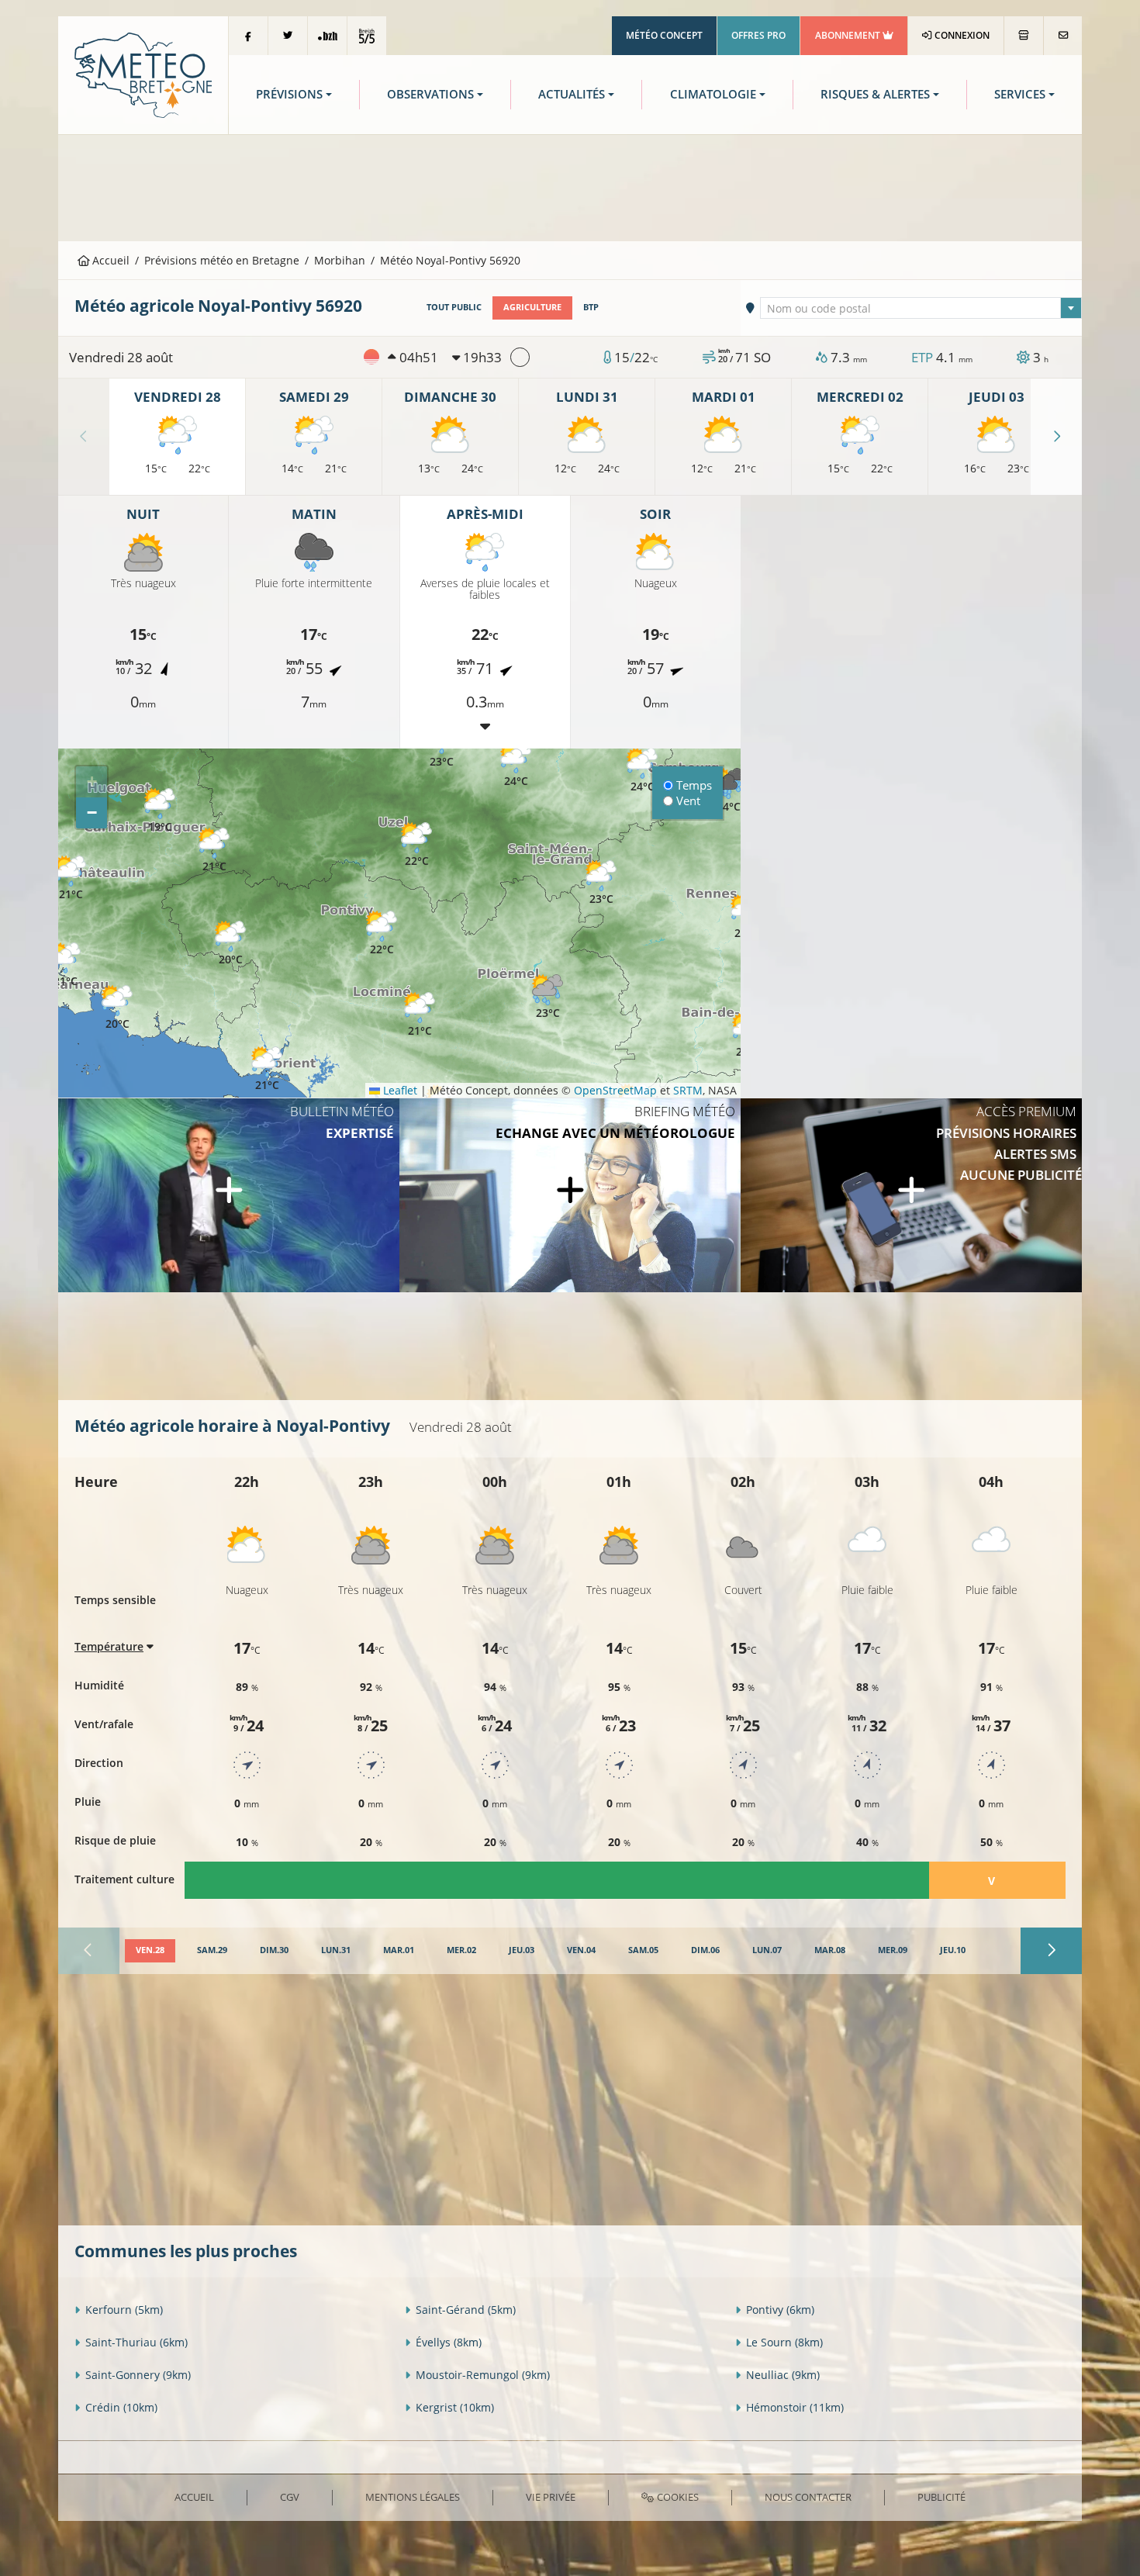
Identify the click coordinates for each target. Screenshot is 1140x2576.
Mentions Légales (413, 2497)
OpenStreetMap (615, 1090)
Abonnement (849, 35)
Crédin (121, 2407)
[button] (230, 944)
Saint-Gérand (466, 2310)
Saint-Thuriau (136, 2342)
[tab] (150, 1951)
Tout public (454, 307)
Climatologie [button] (713, 94)
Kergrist (455, 2407)
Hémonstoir (795, 2407)
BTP (591, 307)
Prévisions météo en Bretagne (222, 260)
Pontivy (780, 2310)
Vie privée (551, 2497)
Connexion (961, 35)
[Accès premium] (911, 1195)
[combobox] (921, 308)
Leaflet (399, 1090)
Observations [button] (430, 94)
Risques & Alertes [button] (875, 94)
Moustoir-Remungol (483, 2375)
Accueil (109, 260)
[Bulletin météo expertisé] (229, 1195)
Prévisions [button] (289, 94)
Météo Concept (664, 35)
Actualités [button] (572, 94)
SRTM (688, 1090)
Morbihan (340, 260)
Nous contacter (808, 2497)
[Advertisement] (570, 186)
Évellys (449, 2342)
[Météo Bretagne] (143, 74)
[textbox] (921, 309)
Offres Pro (758, 35)
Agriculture (532, 307)
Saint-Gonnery (138, 2375)
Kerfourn (124, 2310)
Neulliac (783, 2375)
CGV (290, 2497)
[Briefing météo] (570, 1195)
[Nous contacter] (1063, 36)
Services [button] (1020, 94)
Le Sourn (784, 2342)
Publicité (941, 2497)
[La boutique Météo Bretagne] (1024, 36)
